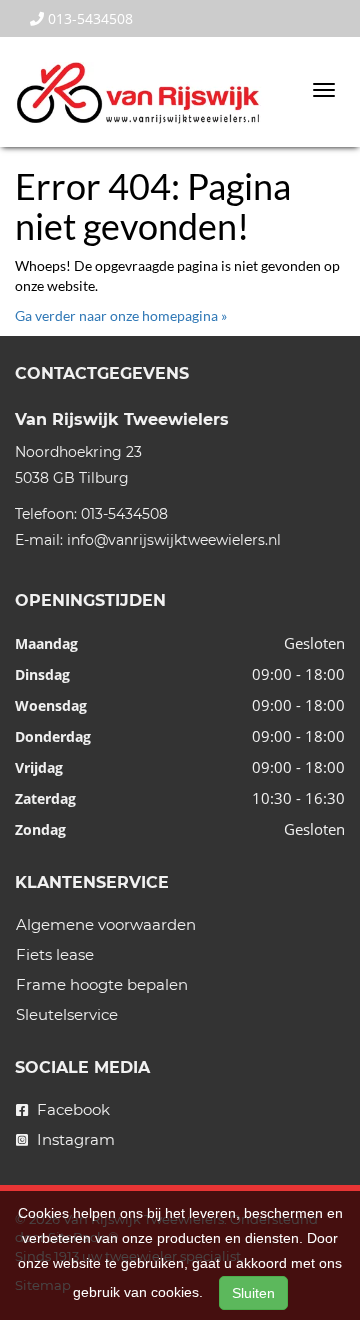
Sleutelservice (67, 1014)
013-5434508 (88, 18)
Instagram (74, 1139)
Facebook (71, 1109)
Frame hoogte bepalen (102, 984)
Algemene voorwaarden (106, 924)
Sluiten (253, 1293)
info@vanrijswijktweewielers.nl (174, 540)
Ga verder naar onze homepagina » (121, 315)
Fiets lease (55, 954)
